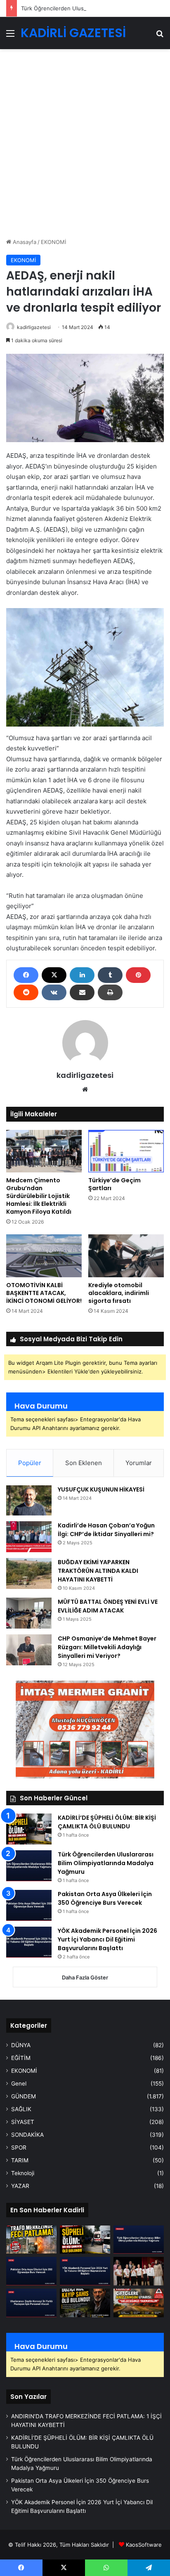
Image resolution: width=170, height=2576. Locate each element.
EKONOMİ (53, 242)
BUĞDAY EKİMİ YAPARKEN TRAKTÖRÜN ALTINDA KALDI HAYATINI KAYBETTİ (98, 1571)
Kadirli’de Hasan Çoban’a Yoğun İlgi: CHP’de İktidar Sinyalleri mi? (106, 1530)
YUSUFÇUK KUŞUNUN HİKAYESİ (101, 1489)
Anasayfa (24, 242)
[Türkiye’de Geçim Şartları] (126, 1151)
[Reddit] (26, 992)
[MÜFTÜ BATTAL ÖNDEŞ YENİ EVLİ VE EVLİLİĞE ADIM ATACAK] (29, 1613)
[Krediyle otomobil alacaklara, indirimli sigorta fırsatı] (126, 1256)
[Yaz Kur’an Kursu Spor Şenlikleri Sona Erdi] (139, 2271)
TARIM (20, 2160)
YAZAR (20, 2186)
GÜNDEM (24, 2096)
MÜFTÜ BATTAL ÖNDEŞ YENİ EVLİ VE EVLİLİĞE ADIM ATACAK (108, 1606)
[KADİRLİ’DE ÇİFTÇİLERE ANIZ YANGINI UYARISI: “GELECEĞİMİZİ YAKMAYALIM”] (139, 2303)
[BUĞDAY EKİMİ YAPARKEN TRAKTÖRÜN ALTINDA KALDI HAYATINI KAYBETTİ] (29, 1573)
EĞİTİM (21, 2058)
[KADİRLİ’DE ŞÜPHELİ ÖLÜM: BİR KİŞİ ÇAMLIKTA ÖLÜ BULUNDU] (29, 1829)
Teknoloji (23, 2173)
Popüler (30, 1463)
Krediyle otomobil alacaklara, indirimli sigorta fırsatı (119, 1293)
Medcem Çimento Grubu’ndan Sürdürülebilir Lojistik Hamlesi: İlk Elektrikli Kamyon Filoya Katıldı (39, 1196)
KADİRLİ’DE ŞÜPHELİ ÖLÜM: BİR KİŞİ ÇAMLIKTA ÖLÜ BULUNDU (107, 1822)
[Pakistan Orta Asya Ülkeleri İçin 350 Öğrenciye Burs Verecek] (29, 1905)
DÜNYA (21, 2045)
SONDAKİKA (27, 2135)
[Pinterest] (138, 975)
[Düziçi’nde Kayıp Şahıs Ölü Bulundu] (85, 2303)
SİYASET (23, 2122)
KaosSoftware (144, 2545)
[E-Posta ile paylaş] (82, 992)
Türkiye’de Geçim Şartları (115, 1184)
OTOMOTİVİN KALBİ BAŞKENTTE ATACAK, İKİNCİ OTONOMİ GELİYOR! (44, 1293)
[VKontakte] (54, 992)
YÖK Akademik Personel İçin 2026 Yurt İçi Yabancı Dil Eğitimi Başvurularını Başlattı (107, 1939)
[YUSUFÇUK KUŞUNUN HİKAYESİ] (29, 1501)
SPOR (19, 2147)
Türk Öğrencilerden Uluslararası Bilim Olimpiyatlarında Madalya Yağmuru (106, 1863)
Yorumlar (139, 1463)
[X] (54, 975)
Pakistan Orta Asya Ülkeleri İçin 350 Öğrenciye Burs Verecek (105, 1898)
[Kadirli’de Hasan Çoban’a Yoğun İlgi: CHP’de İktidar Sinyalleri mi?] (29, 1537)
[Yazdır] (110, 992)
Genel (19, 2084)
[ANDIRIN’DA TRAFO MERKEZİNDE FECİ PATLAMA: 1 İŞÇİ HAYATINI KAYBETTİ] (31, 2240)
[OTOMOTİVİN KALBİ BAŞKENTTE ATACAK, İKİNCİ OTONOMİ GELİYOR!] (44, 1256)
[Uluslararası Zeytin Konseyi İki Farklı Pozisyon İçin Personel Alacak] (31, 2303)
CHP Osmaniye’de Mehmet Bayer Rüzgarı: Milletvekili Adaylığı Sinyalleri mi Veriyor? (107, 1647)
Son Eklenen (84, 1463)
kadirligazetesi (85, 1075)
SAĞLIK (21, 2109)
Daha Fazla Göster (85, 1977)
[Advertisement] (85, 147)
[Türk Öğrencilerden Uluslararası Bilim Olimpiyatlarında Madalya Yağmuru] (29, 1866)
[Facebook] (26, 975)
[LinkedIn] (82, 975)
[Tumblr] (110, 975)
